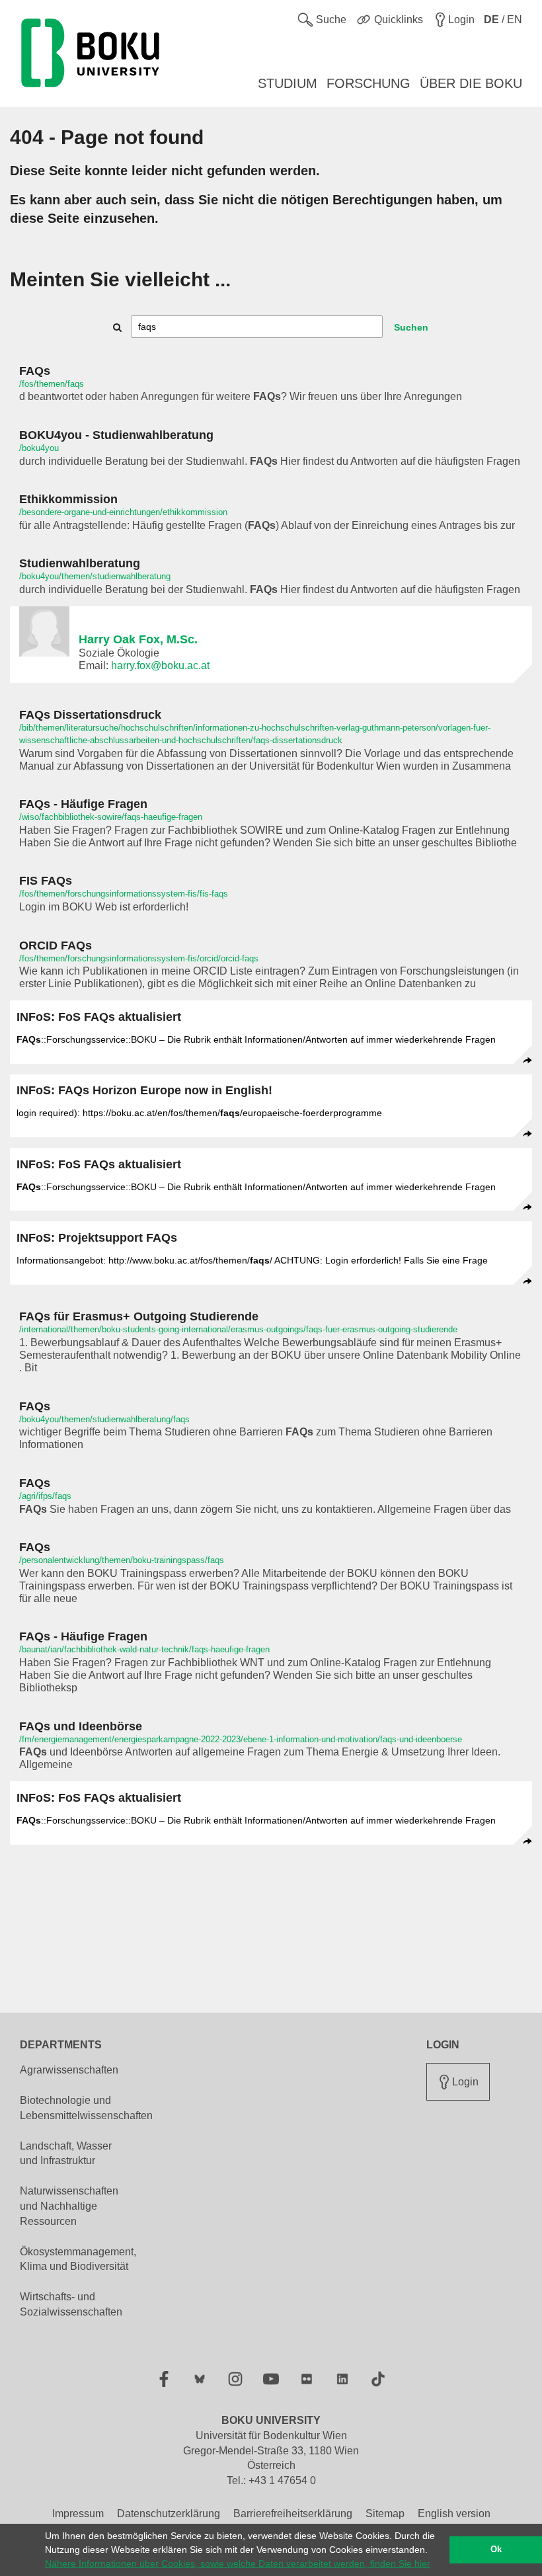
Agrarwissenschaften (69, 2070)
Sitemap (385, 2514)
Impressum (78, 2514)
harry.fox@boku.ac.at (160, 665)
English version (454, 2514)
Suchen (411, 327)
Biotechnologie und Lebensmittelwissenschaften (86, 2108)
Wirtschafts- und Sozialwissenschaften (71, 2304)
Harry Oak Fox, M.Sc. (138, 639)
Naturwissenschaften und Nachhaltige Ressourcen (69, 2206)
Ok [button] (496, 2550)
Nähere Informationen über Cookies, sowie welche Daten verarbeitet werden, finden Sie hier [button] (238, 2563)
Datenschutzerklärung (169, 2514)
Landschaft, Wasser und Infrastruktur (66, 2153)
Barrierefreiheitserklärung (293, 2514)
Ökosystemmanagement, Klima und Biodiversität (78, 2259)
